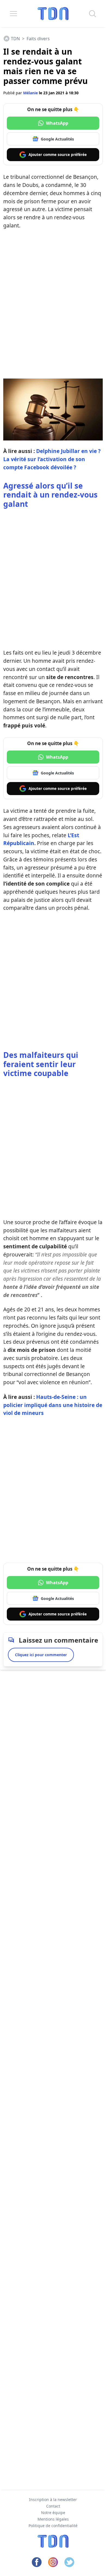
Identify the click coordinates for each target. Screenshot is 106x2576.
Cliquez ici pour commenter (41, 1655)
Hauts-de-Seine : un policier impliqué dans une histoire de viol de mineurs (53, 1405)
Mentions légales (53, 2519)
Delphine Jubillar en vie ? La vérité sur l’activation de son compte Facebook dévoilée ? (52, 459)
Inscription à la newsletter (53, 2500)
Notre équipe (53, 2513)
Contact (53, 2506)
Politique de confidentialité (53, 2526)
